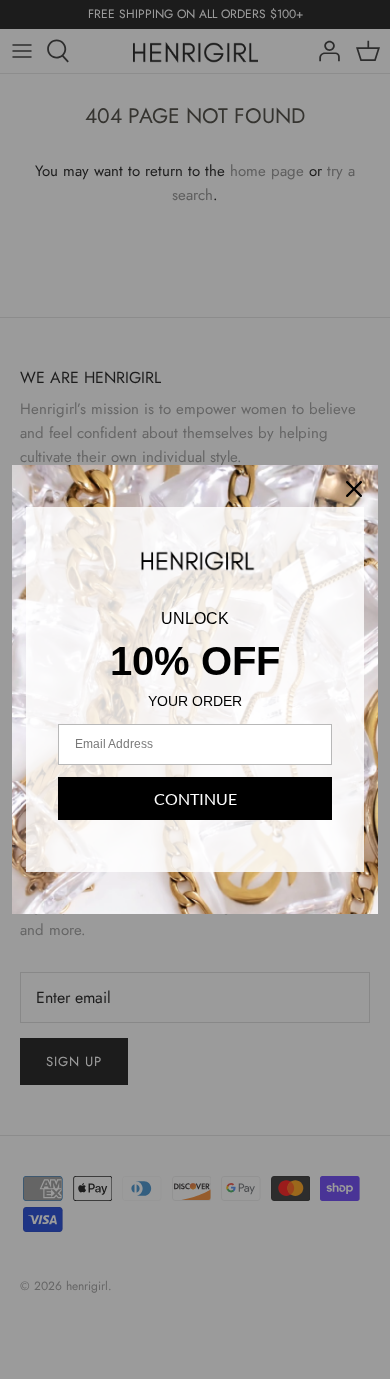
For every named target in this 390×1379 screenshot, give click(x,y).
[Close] (354, 489)
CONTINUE (195, 798)
